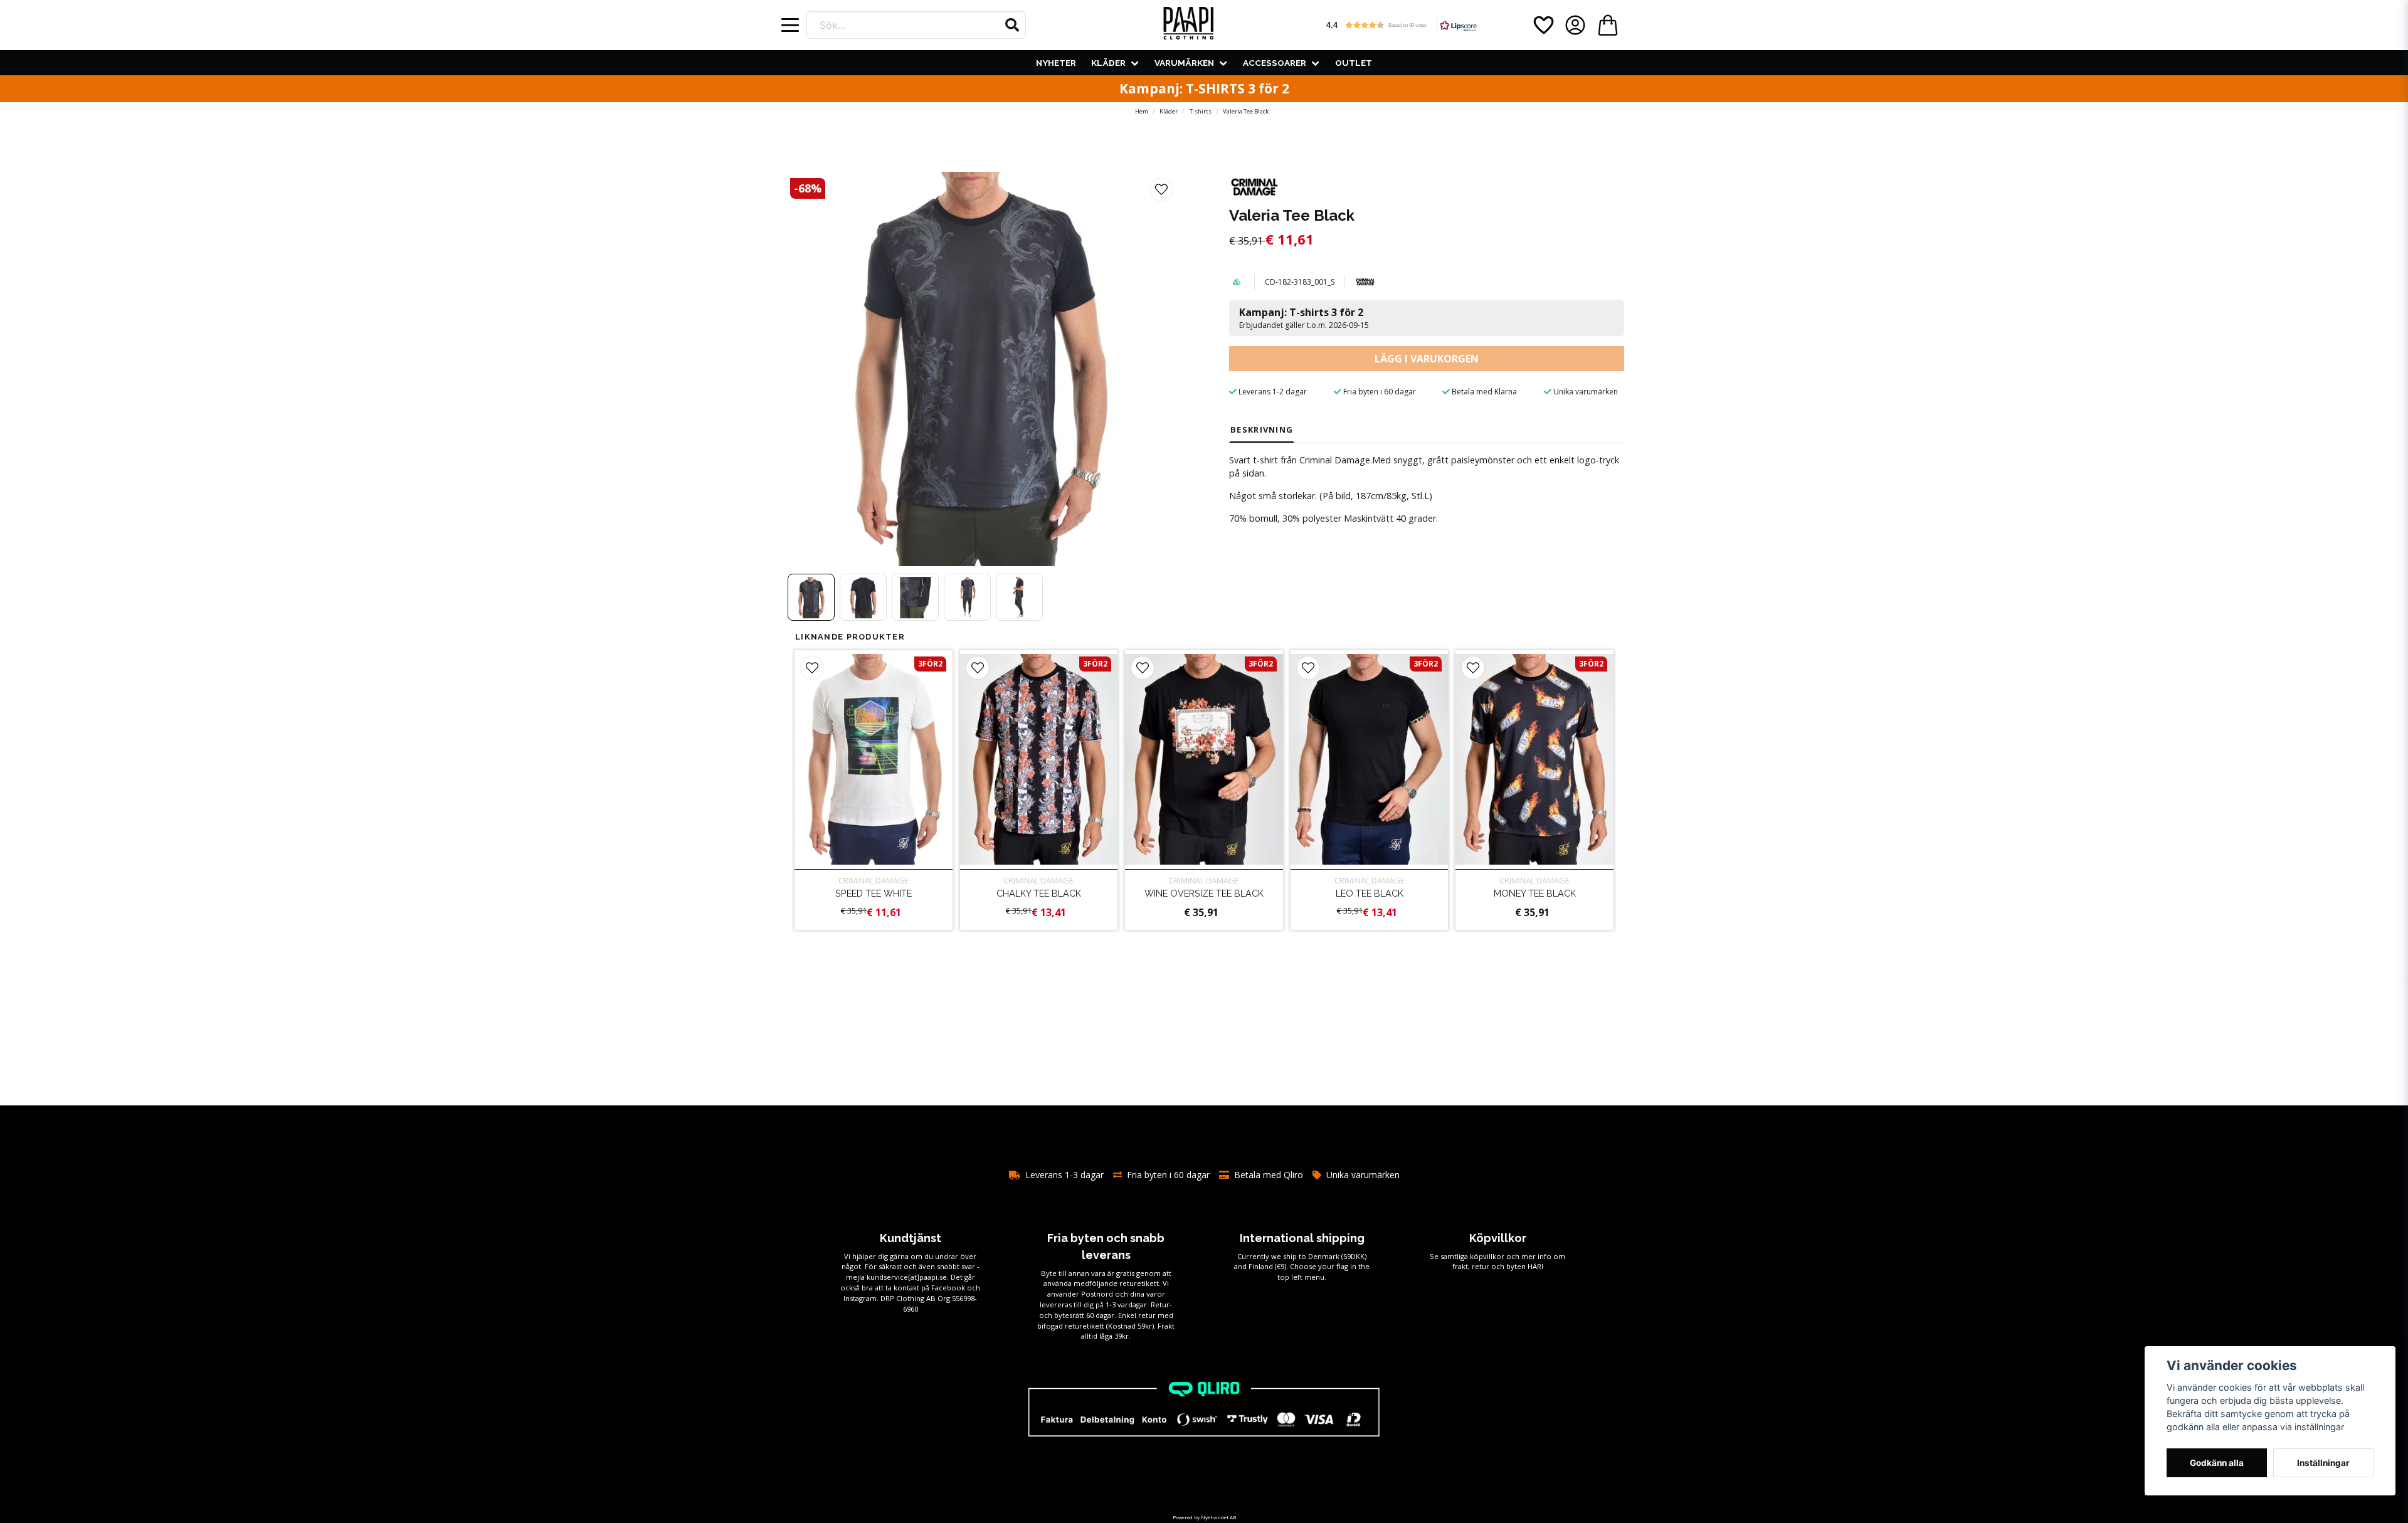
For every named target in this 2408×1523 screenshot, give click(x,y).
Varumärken (1184, 63)
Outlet (1354, 63)
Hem (1142, 111)
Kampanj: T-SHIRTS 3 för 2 (1204, 88)
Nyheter (1056, 63)
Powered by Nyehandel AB (1204, 1517)
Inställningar (2323, 1463)
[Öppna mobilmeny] (790, 25)
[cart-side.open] (1608, 25)
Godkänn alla (2217, 1463)
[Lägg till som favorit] (1543, 25)
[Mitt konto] (1575, 25)
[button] (1012, 25)
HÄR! (1535, 1266)
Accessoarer (1275, 63)
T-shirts (1201, 111)
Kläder (1108, 63)
